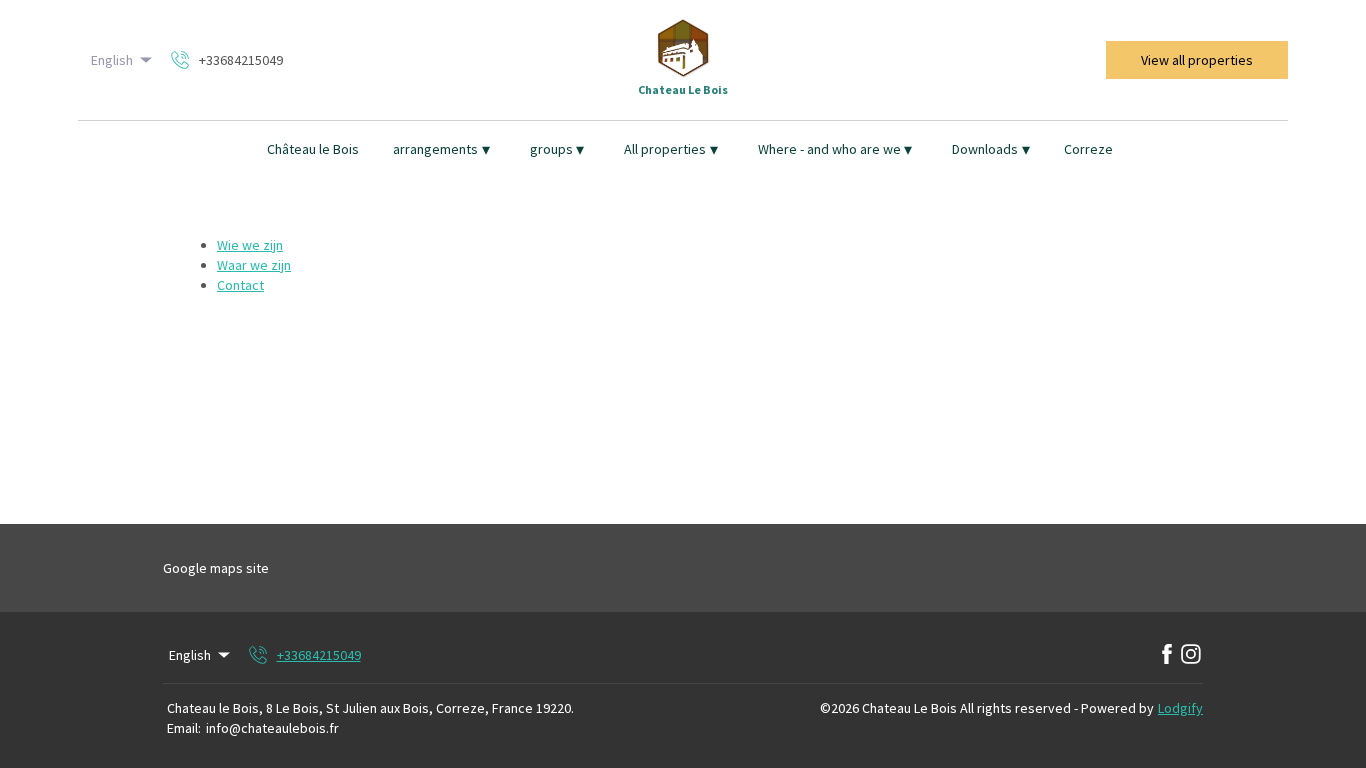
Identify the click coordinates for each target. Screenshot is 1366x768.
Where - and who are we (835, 149)
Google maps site (216, 568)
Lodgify (1180, 708)
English (112, 60)
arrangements (441, 149)
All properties (671, 149)
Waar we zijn (254, 265)
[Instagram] (1191, 655)
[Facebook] (1167, 655)
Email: (184, 728)
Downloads (991, 149)
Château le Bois (313, 149)
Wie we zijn (250, 245)
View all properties (1197, 60)
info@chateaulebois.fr (272, 728)
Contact (240, 285)
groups (557, 149)
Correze (1088, 149)
